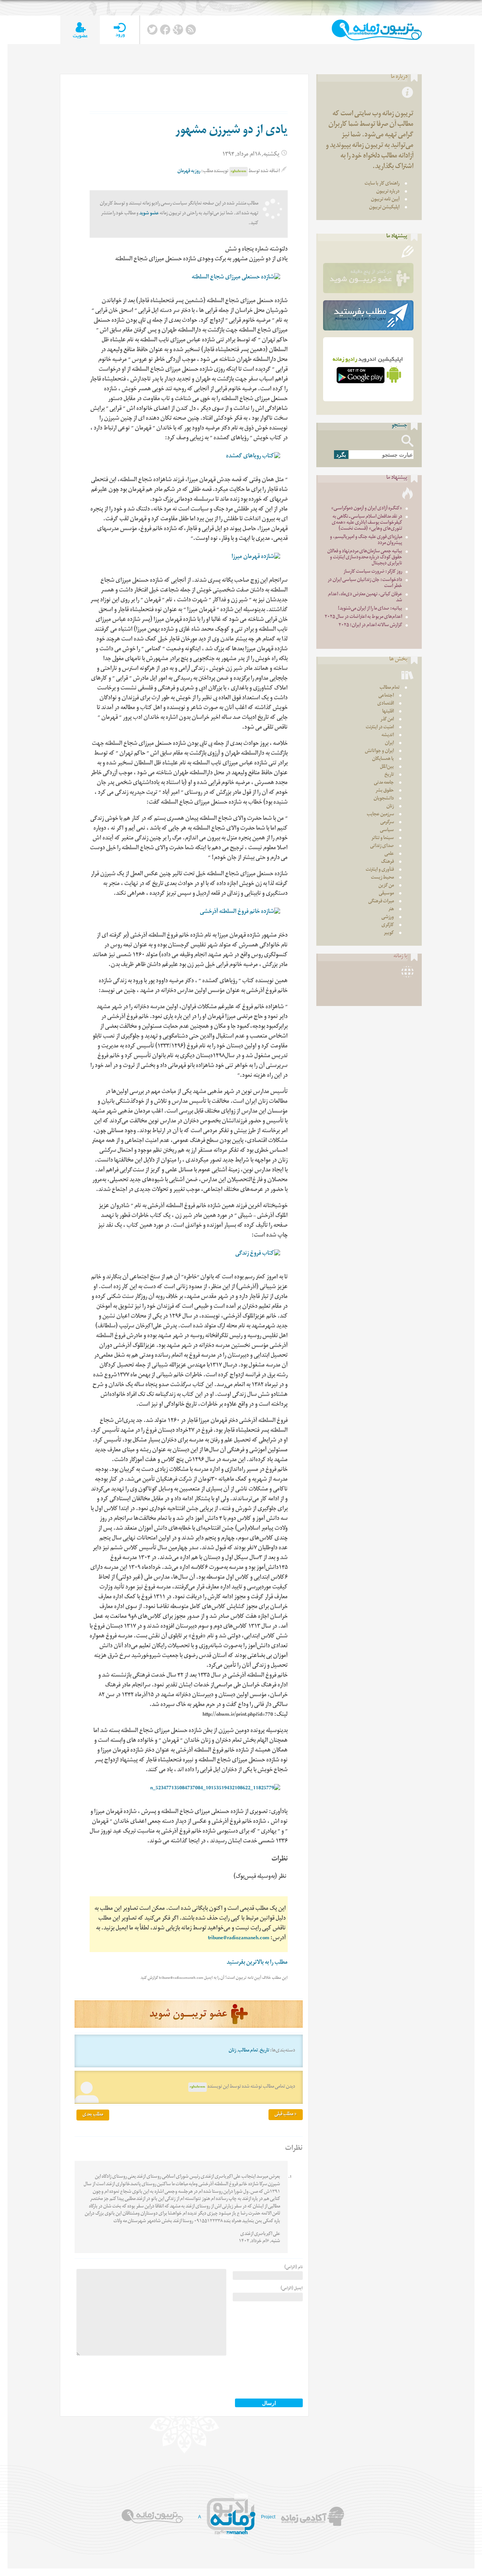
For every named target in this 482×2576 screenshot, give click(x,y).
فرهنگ (387, 862)
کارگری (388, 926)
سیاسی (387, 831)
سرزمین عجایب (380, 815)
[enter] (120, 30)
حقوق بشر (385, 791)
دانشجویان (384, 799)
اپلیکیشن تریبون (384, 208)
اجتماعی (386, 696)
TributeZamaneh (377, 30)
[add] (80, 30)
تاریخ (265, 2051)
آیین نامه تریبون (385, 200)
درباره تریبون (388, 192)
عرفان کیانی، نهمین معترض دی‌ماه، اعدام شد (365, 598)
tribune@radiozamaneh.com (239, 1939)
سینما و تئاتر (383, 839)
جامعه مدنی (384, 783)
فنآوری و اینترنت (380, 870)
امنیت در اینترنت (380, 728)
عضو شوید (149, 214)
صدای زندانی (382, 846)
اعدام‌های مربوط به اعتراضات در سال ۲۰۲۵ (363, 617)
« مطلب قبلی (286, 2115)
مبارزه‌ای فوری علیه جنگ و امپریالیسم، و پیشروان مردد (366, 540)
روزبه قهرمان (189, 172)
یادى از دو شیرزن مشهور (231, 131)
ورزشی (388, 918)
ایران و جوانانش (379, 751)
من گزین (386, 886)
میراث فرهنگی (381, 902)
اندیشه (388, 736)
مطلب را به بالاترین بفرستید (257, 1963)
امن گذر (387, 720)
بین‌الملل (387, 767)
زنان (232, 2051)
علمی (389, 854)
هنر (391, 910)
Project (268, 2517)
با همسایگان (383, 759)
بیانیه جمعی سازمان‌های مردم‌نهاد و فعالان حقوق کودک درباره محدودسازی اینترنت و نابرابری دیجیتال (365, 558)
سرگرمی (387, 823)
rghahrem (239, 172)
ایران (389, 744)
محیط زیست (382, 878)
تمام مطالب (248, 2051)
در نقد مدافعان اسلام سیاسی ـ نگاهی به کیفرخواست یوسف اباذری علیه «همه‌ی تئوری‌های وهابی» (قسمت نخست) (367, 523)
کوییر (389, 933)
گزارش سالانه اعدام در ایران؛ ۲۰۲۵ (370, 626)
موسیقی (386, 894)
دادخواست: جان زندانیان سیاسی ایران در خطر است (365, 583)
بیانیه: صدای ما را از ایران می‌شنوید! (370, 609)
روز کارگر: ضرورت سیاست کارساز (373, 572)
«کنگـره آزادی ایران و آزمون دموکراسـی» (367, 509)
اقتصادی (386, 704)
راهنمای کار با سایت (382, 184)
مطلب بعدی (93, 2115)
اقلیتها (388, 712)
